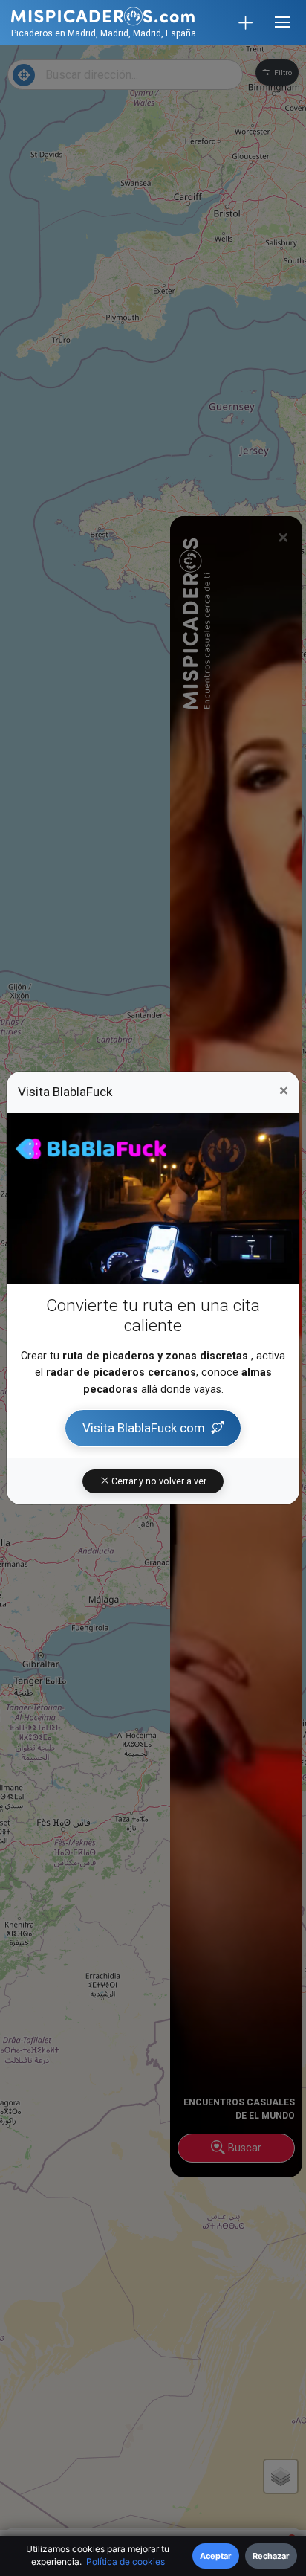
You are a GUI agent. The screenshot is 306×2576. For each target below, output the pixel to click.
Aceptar (216, 2556)
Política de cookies (126, 2561)
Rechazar (271, 2556)
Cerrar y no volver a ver (158, 1481)
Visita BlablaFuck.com (144, 1428)
